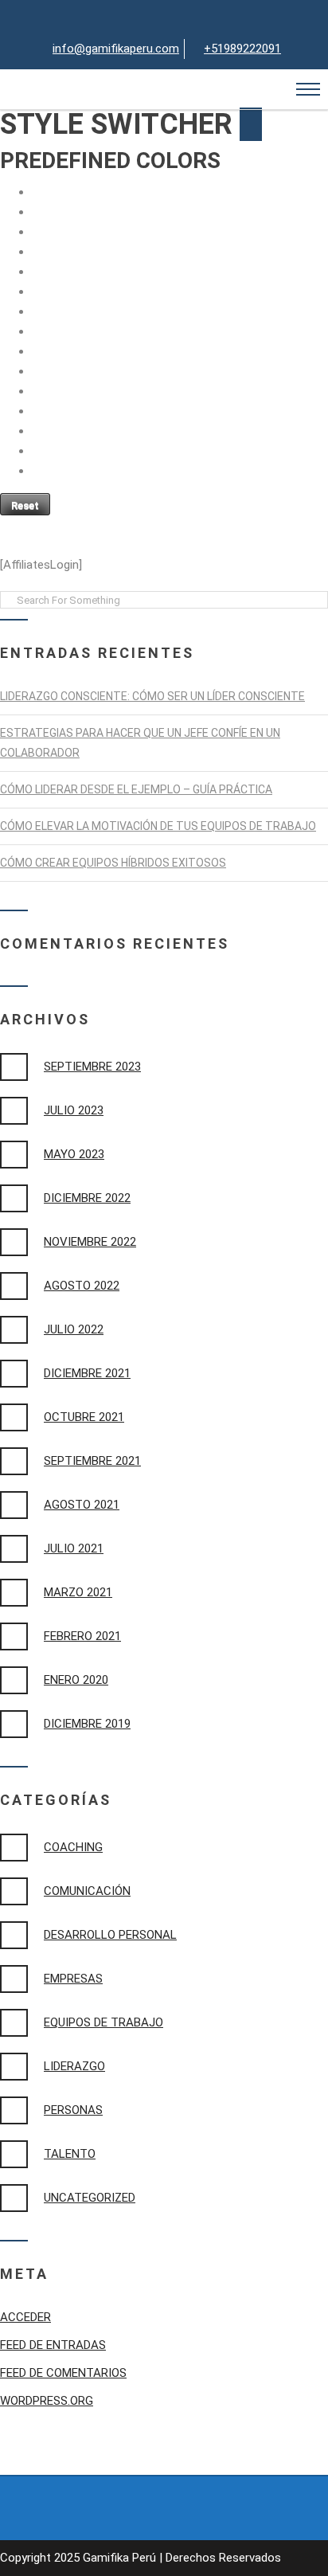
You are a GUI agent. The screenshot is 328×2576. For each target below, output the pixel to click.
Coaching (73, 1847)
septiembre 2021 (92, 1461)
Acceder (25, 2317)
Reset (25, 505)
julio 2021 (74, 1548)
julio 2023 (74, 1110)
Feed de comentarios (63, 2373)
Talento (70, 2154)
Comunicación (87, 1891)
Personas (73, 2110)
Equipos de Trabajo (103, 2022)
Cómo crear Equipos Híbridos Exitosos (113, 863)
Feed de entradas (53, 2345)
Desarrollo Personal (110, 1935)
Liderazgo (74, 2066)
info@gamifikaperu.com (116, 49)
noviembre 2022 (90, 1242)
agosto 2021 (82, 1505)
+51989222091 (242, 49)
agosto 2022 (82, 1286)
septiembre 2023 (92, 1067)
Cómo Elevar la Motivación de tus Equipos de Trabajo (158, 826)
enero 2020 (76, 1680)
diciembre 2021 (87, 1373)
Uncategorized (90, 2198)
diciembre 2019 (87, 1724)
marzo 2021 (78, 1592)
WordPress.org (47, 2401)
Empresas (73, 1979)
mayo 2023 (74, 1154)
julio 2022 (74, 1329)
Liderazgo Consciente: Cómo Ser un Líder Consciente (152, 696)
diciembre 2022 (87, 1198)
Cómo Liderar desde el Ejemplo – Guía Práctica (136, 789)
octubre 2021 (84, 1417)
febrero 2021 (82, 1636)
